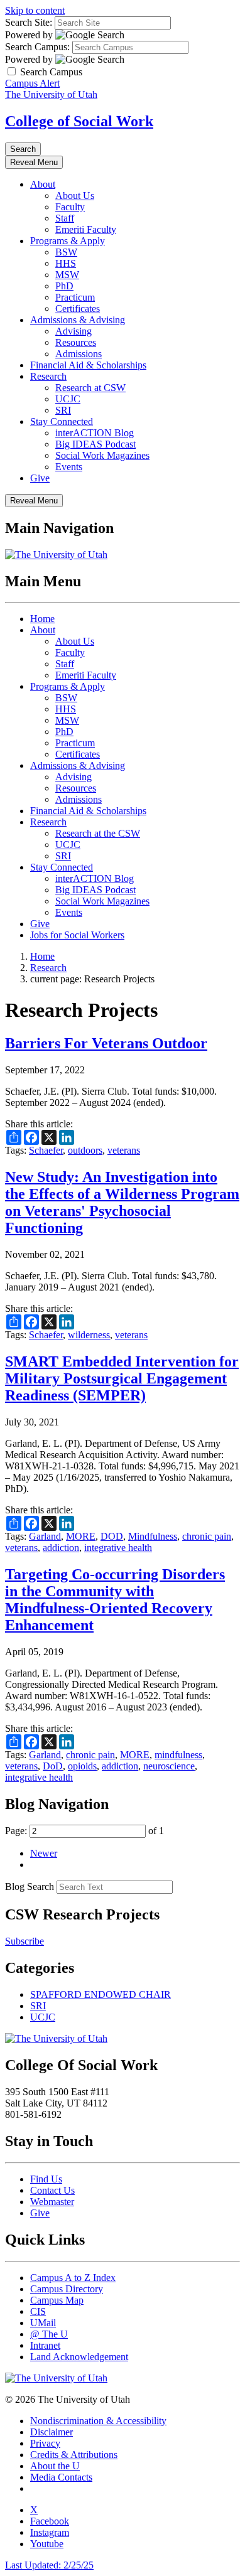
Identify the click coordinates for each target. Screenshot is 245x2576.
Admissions (79, 354)
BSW (66, 252)
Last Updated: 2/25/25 (49, 2565)
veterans (124, 1150)
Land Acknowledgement (79, 2357)
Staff (65, 218)
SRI (63, 410)
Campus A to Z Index (73, 2278)
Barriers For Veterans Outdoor (106, 1043)
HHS (66, 263)
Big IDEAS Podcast (95, 444)
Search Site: (29, 22)
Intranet (45, 2345)
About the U (55, 2466)
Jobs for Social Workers (77, 935)
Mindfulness (153, 1536)
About (43, 184)
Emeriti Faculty (86, 229)
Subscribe (24, 1941)
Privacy (45, 2443)
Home (42, 619)
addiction (61, 1548)
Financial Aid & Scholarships (88, 365)
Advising (73, 331)
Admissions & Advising (78, 320)
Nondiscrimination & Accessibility (98, 2421)
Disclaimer (52, 2432)
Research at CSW (90, 388)
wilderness (89, 1335)
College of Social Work (79, 121)
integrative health (118, 1548)
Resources (76, 342)
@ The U (49, 2334)
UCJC (68, 399)
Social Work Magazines (102, 455)
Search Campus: (37, 47)
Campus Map (57, 2300)
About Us (75, 196)
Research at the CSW (98, 833)
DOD (112, 1536)
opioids (82, 1766)
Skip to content (35, 10)
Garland (45, 1536)
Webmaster (52, 2202)
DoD (53, 1766)
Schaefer (46, 1150)
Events (69, 467)
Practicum (75, 297)
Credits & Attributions (74, 2455)
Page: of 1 (84, 1831)
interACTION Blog (95, 433)
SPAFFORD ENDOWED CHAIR (101, 1994)
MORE (81, 1536)
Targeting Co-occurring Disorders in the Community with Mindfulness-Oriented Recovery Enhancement (115, 1600)
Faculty (70, 207)
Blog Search (30, 1886)
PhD (64, 286)
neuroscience (169, 1766)
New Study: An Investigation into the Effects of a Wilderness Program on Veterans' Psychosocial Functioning (122, 1202)
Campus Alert (32, 83)
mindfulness (178, 1755)
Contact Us (52, 2190)
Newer (44, 1853)
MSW (67, 275)
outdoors (85, 1150)
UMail (43, 2323)
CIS (38, 2311)
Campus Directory (67, 2289)
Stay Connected (62, 421)
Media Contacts (61, 2477)
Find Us (46, 2179)
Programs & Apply (68, 241)
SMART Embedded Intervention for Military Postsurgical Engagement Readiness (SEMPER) (122, 1378)
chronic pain (207, 1536)
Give (40, 478)
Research (48, 376)
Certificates (78, 309)
